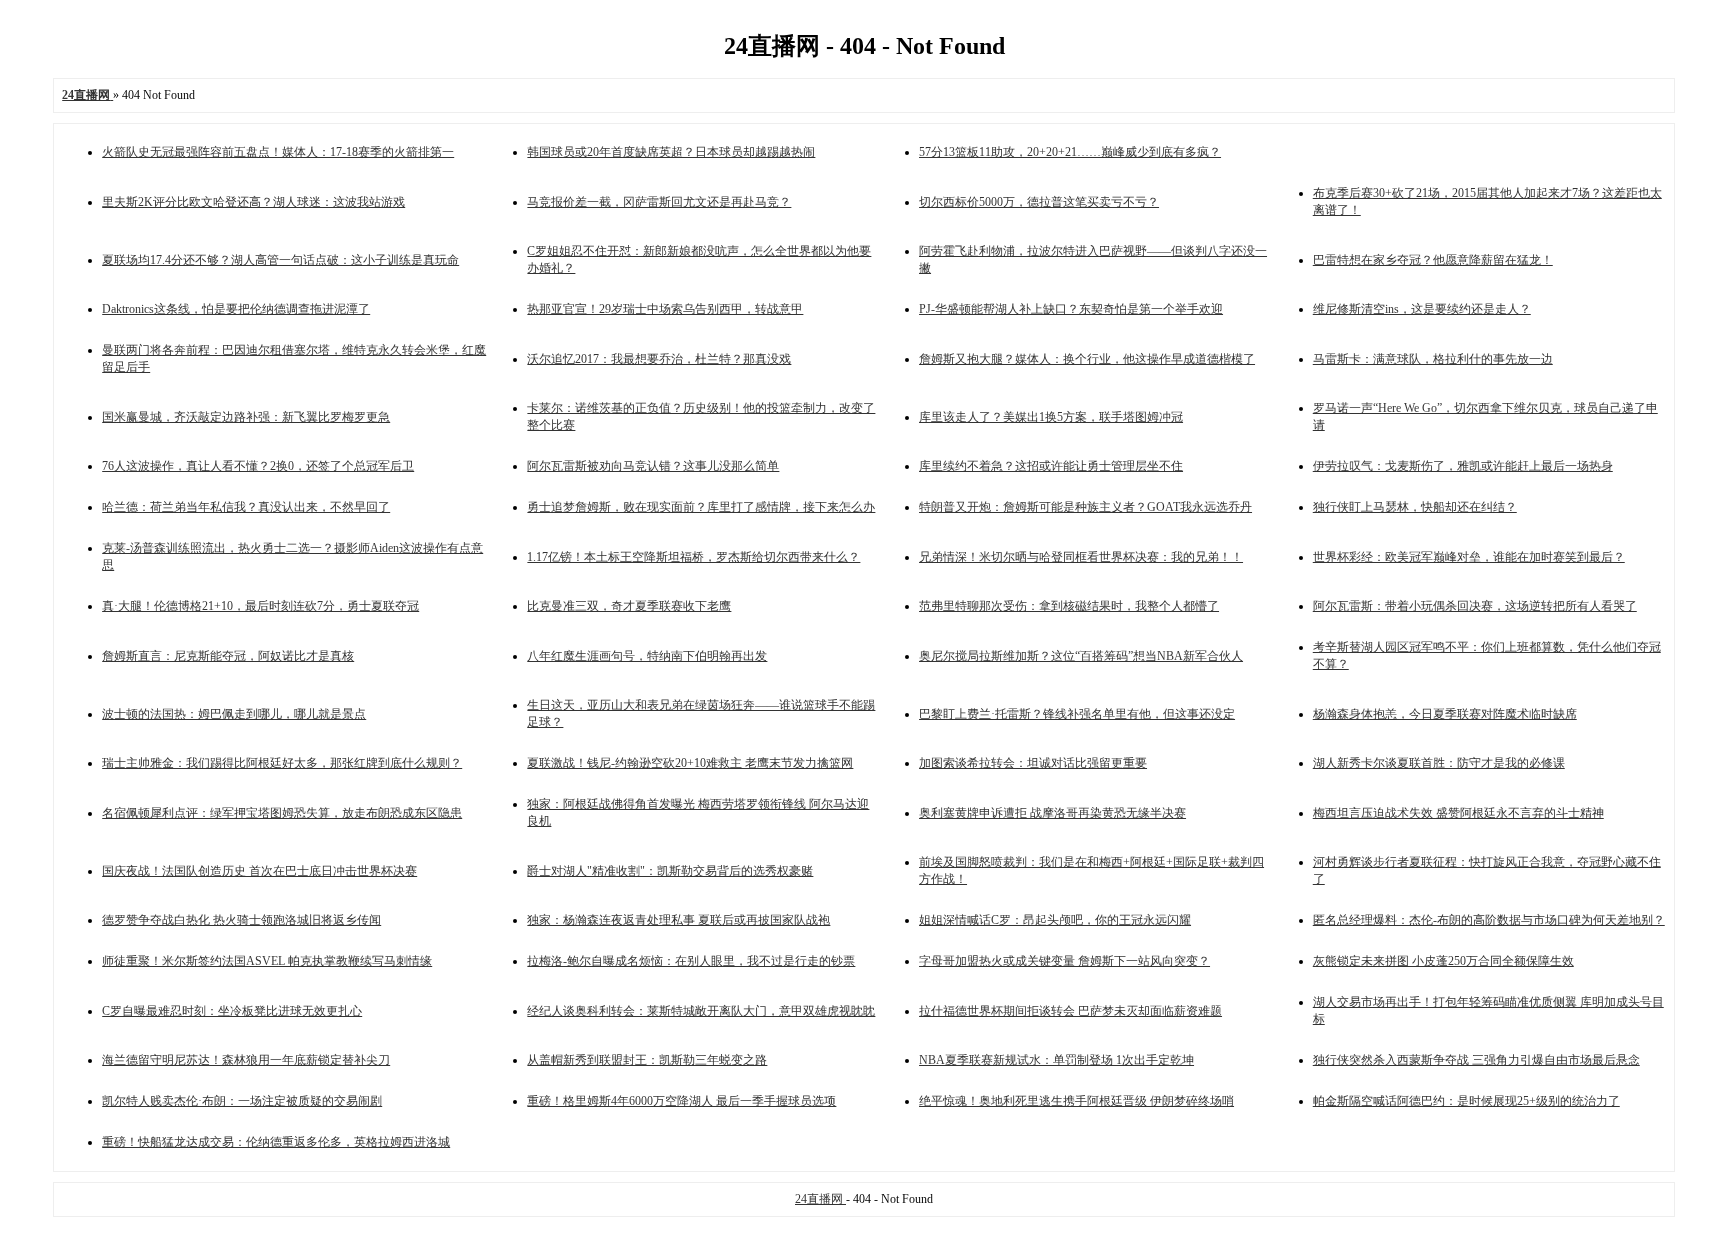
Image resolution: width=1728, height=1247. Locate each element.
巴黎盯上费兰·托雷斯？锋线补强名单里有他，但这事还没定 (1077, 714)
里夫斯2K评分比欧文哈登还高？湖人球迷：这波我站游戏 (253, 202)
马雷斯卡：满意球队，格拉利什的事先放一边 (1433, 359)
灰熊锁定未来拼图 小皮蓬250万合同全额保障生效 (1443, 961)
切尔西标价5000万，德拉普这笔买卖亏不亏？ (1039, 202)
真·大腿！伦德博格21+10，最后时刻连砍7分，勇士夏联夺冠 (260, 606)
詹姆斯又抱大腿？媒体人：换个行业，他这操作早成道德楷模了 (1087, 359)
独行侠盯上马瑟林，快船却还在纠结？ (1415, 507)
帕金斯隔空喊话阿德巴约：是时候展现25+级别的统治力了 (1466, 1101)
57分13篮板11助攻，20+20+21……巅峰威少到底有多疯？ (1070, 152)
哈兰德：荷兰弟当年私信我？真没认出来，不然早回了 (246, 507)
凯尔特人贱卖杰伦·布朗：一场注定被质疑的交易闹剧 (242, 1101)
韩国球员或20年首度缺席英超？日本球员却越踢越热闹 (671, 152)
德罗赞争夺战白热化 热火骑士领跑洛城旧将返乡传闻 (241, 920)
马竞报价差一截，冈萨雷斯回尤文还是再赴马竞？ (659, 202)
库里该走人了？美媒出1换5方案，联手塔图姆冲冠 (1051, 417)
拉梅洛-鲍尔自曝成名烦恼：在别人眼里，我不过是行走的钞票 (691, 961)
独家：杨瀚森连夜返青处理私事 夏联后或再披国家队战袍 (678, 920)
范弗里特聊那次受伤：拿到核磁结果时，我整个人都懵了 (1069, 606)
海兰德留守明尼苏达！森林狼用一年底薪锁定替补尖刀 (246, 1060)
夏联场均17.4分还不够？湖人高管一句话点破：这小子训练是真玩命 (280, 260)
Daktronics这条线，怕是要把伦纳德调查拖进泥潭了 (236, 309)
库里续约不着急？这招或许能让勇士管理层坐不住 (1051, 466)
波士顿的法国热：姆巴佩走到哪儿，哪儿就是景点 (234, 714)
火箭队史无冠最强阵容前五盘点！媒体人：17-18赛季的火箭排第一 (278, 152)
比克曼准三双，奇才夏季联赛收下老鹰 (629, 606)
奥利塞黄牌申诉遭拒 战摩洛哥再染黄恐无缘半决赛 (1052, 813)
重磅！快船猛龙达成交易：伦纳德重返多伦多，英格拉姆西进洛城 (276, 1142)
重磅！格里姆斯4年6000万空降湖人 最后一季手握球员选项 (681, 1101)
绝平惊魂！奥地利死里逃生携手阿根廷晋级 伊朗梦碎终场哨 (1076, 1101)
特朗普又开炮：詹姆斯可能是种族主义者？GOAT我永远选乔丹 (1085, 507)
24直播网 (820, 1199)
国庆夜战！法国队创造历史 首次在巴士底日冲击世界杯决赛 (259, 871)
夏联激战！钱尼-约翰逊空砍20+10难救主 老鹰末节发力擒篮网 (690, 763)
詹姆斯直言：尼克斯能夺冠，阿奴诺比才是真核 (228, 656)
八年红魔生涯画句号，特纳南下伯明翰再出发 (647, 656)
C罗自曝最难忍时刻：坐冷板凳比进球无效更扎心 (232, 1011)
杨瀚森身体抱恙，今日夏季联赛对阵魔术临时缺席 (1445, 714)
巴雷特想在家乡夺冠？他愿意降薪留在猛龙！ (1433, 260)
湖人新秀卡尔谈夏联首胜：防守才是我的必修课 (1439, 763)
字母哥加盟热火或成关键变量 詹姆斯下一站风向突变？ (1064, 961)
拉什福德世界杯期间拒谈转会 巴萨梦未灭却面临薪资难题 (1070, 1011)
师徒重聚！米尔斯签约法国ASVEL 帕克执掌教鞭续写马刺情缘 (267, 961)
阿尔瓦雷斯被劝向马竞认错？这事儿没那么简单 (653, 466)
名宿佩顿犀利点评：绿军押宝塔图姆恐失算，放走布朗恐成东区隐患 (282, 813)
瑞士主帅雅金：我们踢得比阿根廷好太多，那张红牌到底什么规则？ (282, 763)
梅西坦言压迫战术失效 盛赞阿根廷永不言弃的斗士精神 (1458, 813)
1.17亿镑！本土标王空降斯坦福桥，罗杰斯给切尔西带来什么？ (693, 557)
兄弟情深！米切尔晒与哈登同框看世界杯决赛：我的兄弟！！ (1081, 557)
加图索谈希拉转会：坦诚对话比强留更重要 (1033, 763)
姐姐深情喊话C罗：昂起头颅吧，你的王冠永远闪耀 (1055, 920)
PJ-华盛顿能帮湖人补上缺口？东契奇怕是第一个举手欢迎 (1071, 309)
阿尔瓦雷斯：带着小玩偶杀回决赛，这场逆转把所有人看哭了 (1475, 606)
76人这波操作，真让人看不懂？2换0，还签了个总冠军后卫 (258, 466)
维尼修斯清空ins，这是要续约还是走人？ (1422, 309)
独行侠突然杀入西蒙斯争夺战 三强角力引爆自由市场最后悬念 (1476, 1060)
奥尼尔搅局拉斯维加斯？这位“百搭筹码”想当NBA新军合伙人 (1081, 656)
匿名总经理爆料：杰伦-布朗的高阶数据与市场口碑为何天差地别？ (1489, 920)
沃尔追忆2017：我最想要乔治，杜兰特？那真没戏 (659, 359)
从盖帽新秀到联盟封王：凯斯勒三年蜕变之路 (647, 1060)
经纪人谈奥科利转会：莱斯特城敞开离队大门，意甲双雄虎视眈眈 (701, 1011)
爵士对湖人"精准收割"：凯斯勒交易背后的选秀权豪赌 (670, 871)
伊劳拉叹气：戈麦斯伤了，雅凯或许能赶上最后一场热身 (1463, 466)
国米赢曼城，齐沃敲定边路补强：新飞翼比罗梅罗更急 (246, 417)
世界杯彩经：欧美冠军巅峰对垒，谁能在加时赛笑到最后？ (1469, 557)
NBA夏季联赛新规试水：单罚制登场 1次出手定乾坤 (1056, 1060)
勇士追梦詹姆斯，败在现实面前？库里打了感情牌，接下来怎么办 (701, 507)
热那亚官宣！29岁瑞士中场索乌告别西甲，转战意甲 (665, 309)
